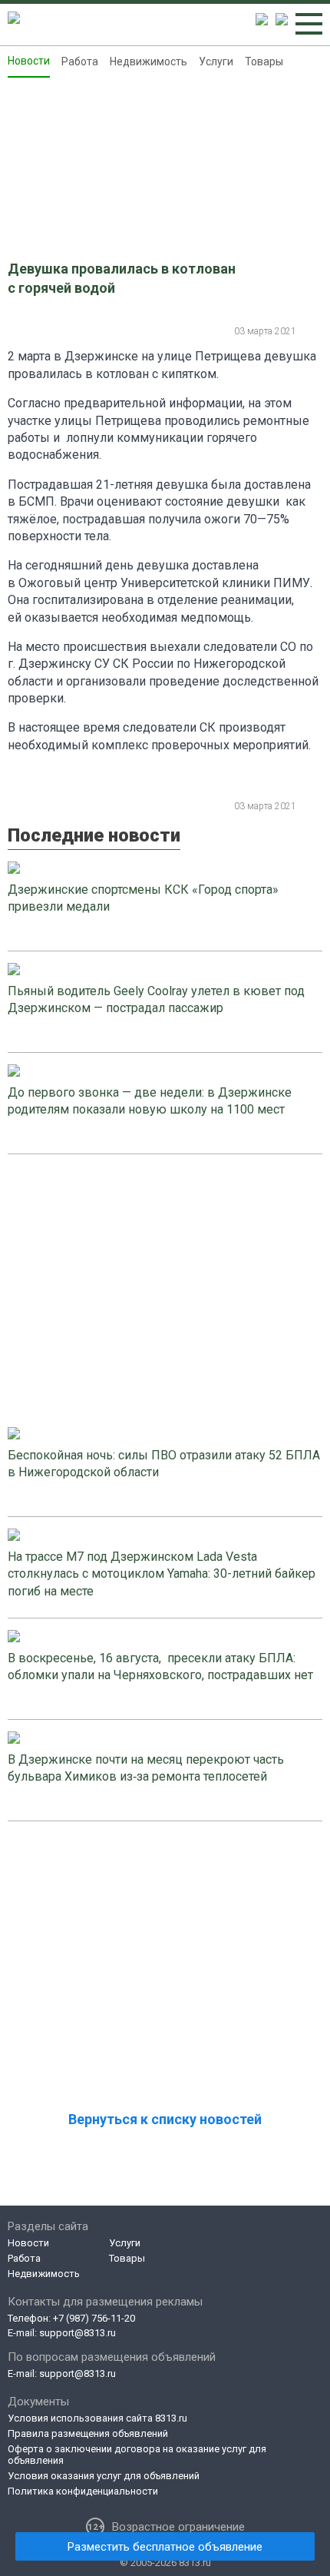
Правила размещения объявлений (88, 2433)
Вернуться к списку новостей (165, 2119)
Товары (264, 61)
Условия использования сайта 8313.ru (97, 2418)
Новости (29, 61)
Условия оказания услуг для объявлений (104, 2476)
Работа (80, 61)
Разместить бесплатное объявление (165, 2547)
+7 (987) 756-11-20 (94, 2318)
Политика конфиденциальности (83, 2491)
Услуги (216, 61)
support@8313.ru (78, 2333)
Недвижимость (148, 61)
